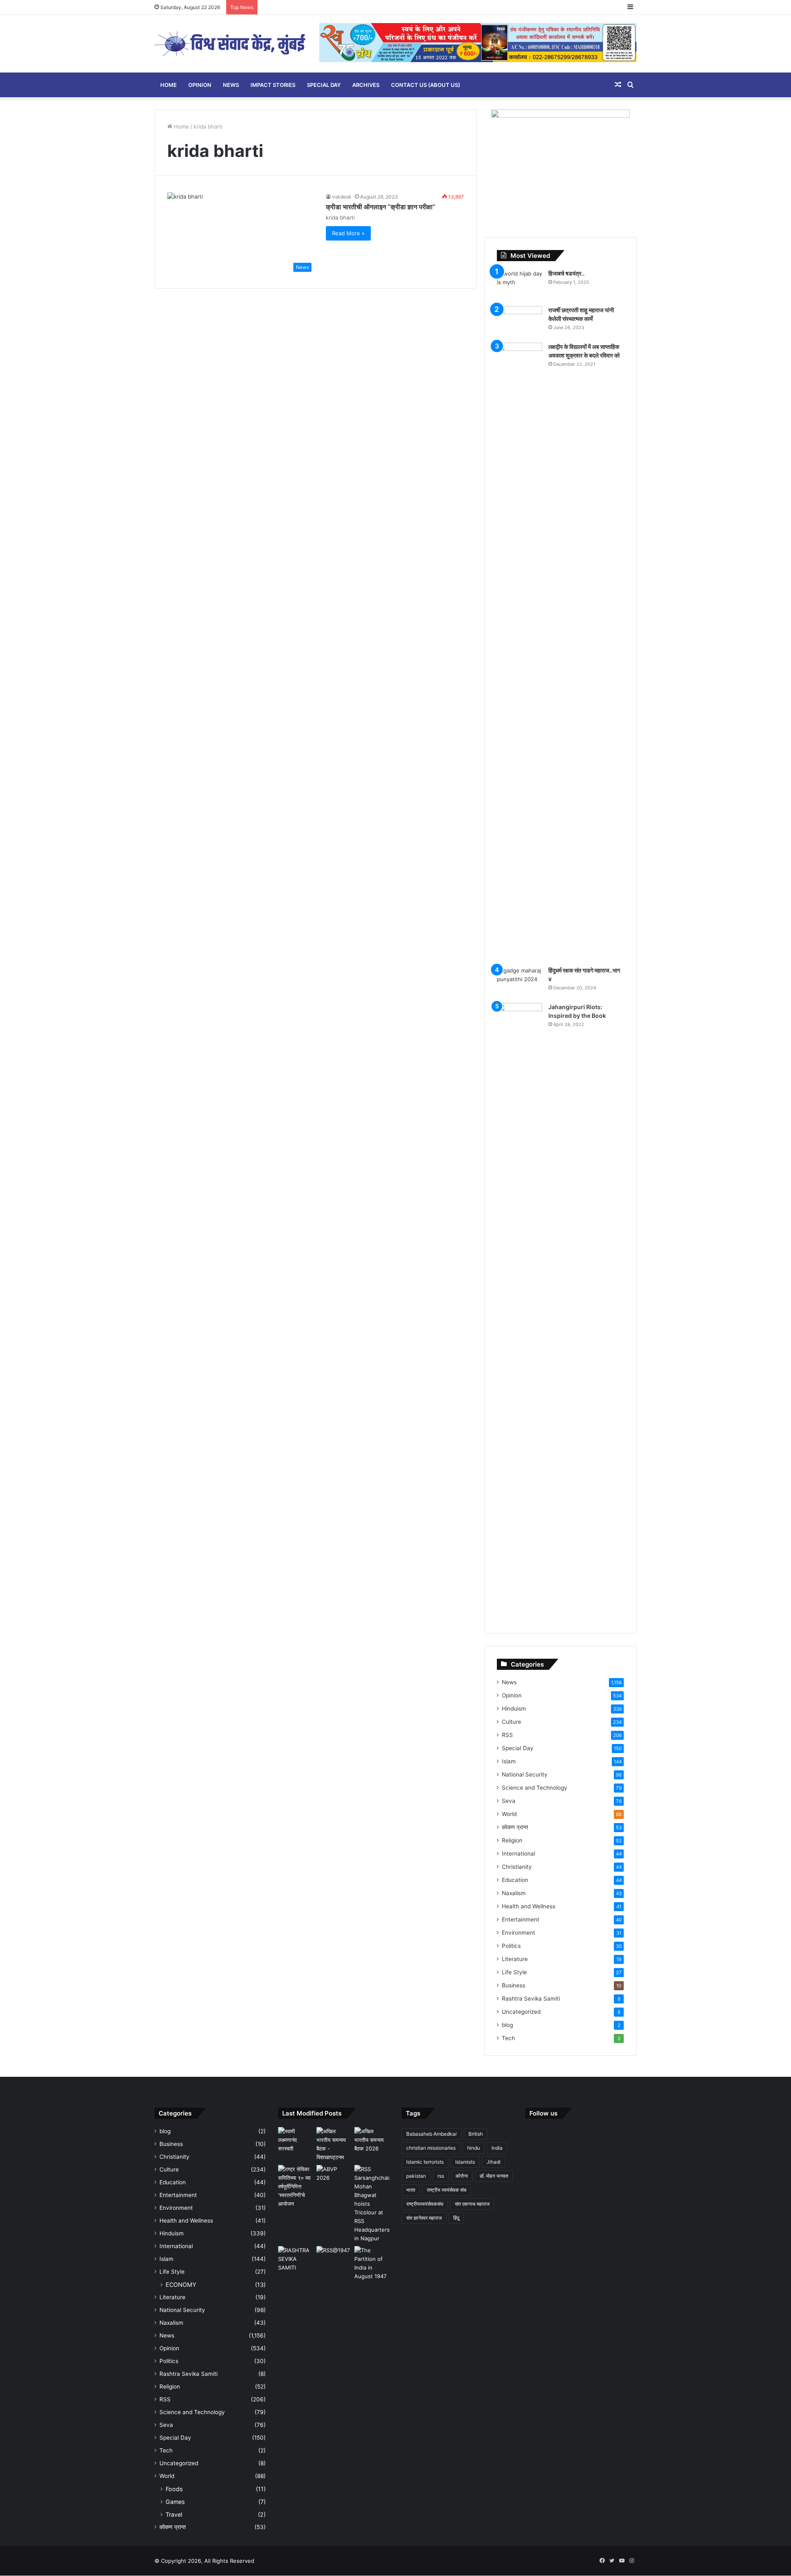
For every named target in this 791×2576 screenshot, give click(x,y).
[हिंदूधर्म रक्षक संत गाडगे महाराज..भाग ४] (520, 982)
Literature (515, 1959)
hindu (474, 2148)
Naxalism (514, 1893)
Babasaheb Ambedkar (432, 2134)
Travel (174, 2514)
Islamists (465, 2162)
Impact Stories (273, 85)
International (518, 1854)
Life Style (514, 1972)
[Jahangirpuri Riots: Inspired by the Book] (520, 1312)
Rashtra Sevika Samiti (531, 1999)
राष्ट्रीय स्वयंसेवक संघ (447, 2190)
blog (507, 2025)
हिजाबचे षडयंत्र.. (566, 273)
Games (175, 2502)
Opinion (200, 85)
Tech (508, 2038)
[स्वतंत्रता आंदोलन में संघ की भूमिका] (334, 2256)
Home (168, 85)
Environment (518, 1933)
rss (441, 2176)
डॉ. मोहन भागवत (494, 2176)
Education (515, 1880)
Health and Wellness (529, 1906)
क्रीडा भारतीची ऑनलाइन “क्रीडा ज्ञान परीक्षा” (381, 207)
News (231, 85)
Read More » (348, 233)
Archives (366, 85)
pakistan (416, 2176)
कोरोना (462, 2176)
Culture (511, 1722)
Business (514, 1985)
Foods (174, 2489)
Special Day (324, 85)
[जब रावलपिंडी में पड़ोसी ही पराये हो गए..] (372, 2263)
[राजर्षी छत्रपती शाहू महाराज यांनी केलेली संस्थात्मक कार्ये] (520, 321)
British (476, 2134)
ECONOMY (181, 2285)
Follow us (543, 2113)
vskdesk (342, 197)
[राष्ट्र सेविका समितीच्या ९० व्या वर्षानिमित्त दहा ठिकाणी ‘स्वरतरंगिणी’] (296, 2187)
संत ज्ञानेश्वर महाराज (424, 2218)
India (497, 2148)
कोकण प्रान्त (515, 1827)
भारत (411, 2190)
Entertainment (521, 1919)
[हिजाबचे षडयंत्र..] (520, 285)
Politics (511, 1946)
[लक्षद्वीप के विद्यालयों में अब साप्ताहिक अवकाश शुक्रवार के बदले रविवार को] (520, 652)
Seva (509, 1801)
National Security (525, 1774)
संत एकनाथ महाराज (472, 2204)
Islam (509, 1761)
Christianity (517, 1867)
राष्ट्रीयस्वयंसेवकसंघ (425, 2204)
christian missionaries (431, 2148)
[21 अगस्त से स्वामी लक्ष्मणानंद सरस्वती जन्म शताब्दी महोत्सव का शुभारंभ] (296, 2140)
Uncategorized (521, 2012)
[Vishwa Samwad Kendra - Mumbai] (231, 44)
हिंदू (456, 2218)
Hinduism (514, 1709)
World (509, 1814)
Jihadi (494, 2162)
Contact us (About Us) (426, 85)
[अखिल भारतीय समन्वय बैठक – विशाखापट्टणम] (334, 2144)
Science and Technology (535, 1788)
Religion (512, 1840)
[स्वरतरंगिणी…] (296, 2259)
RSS (507, 1735)
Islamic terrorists (425, 2162)
